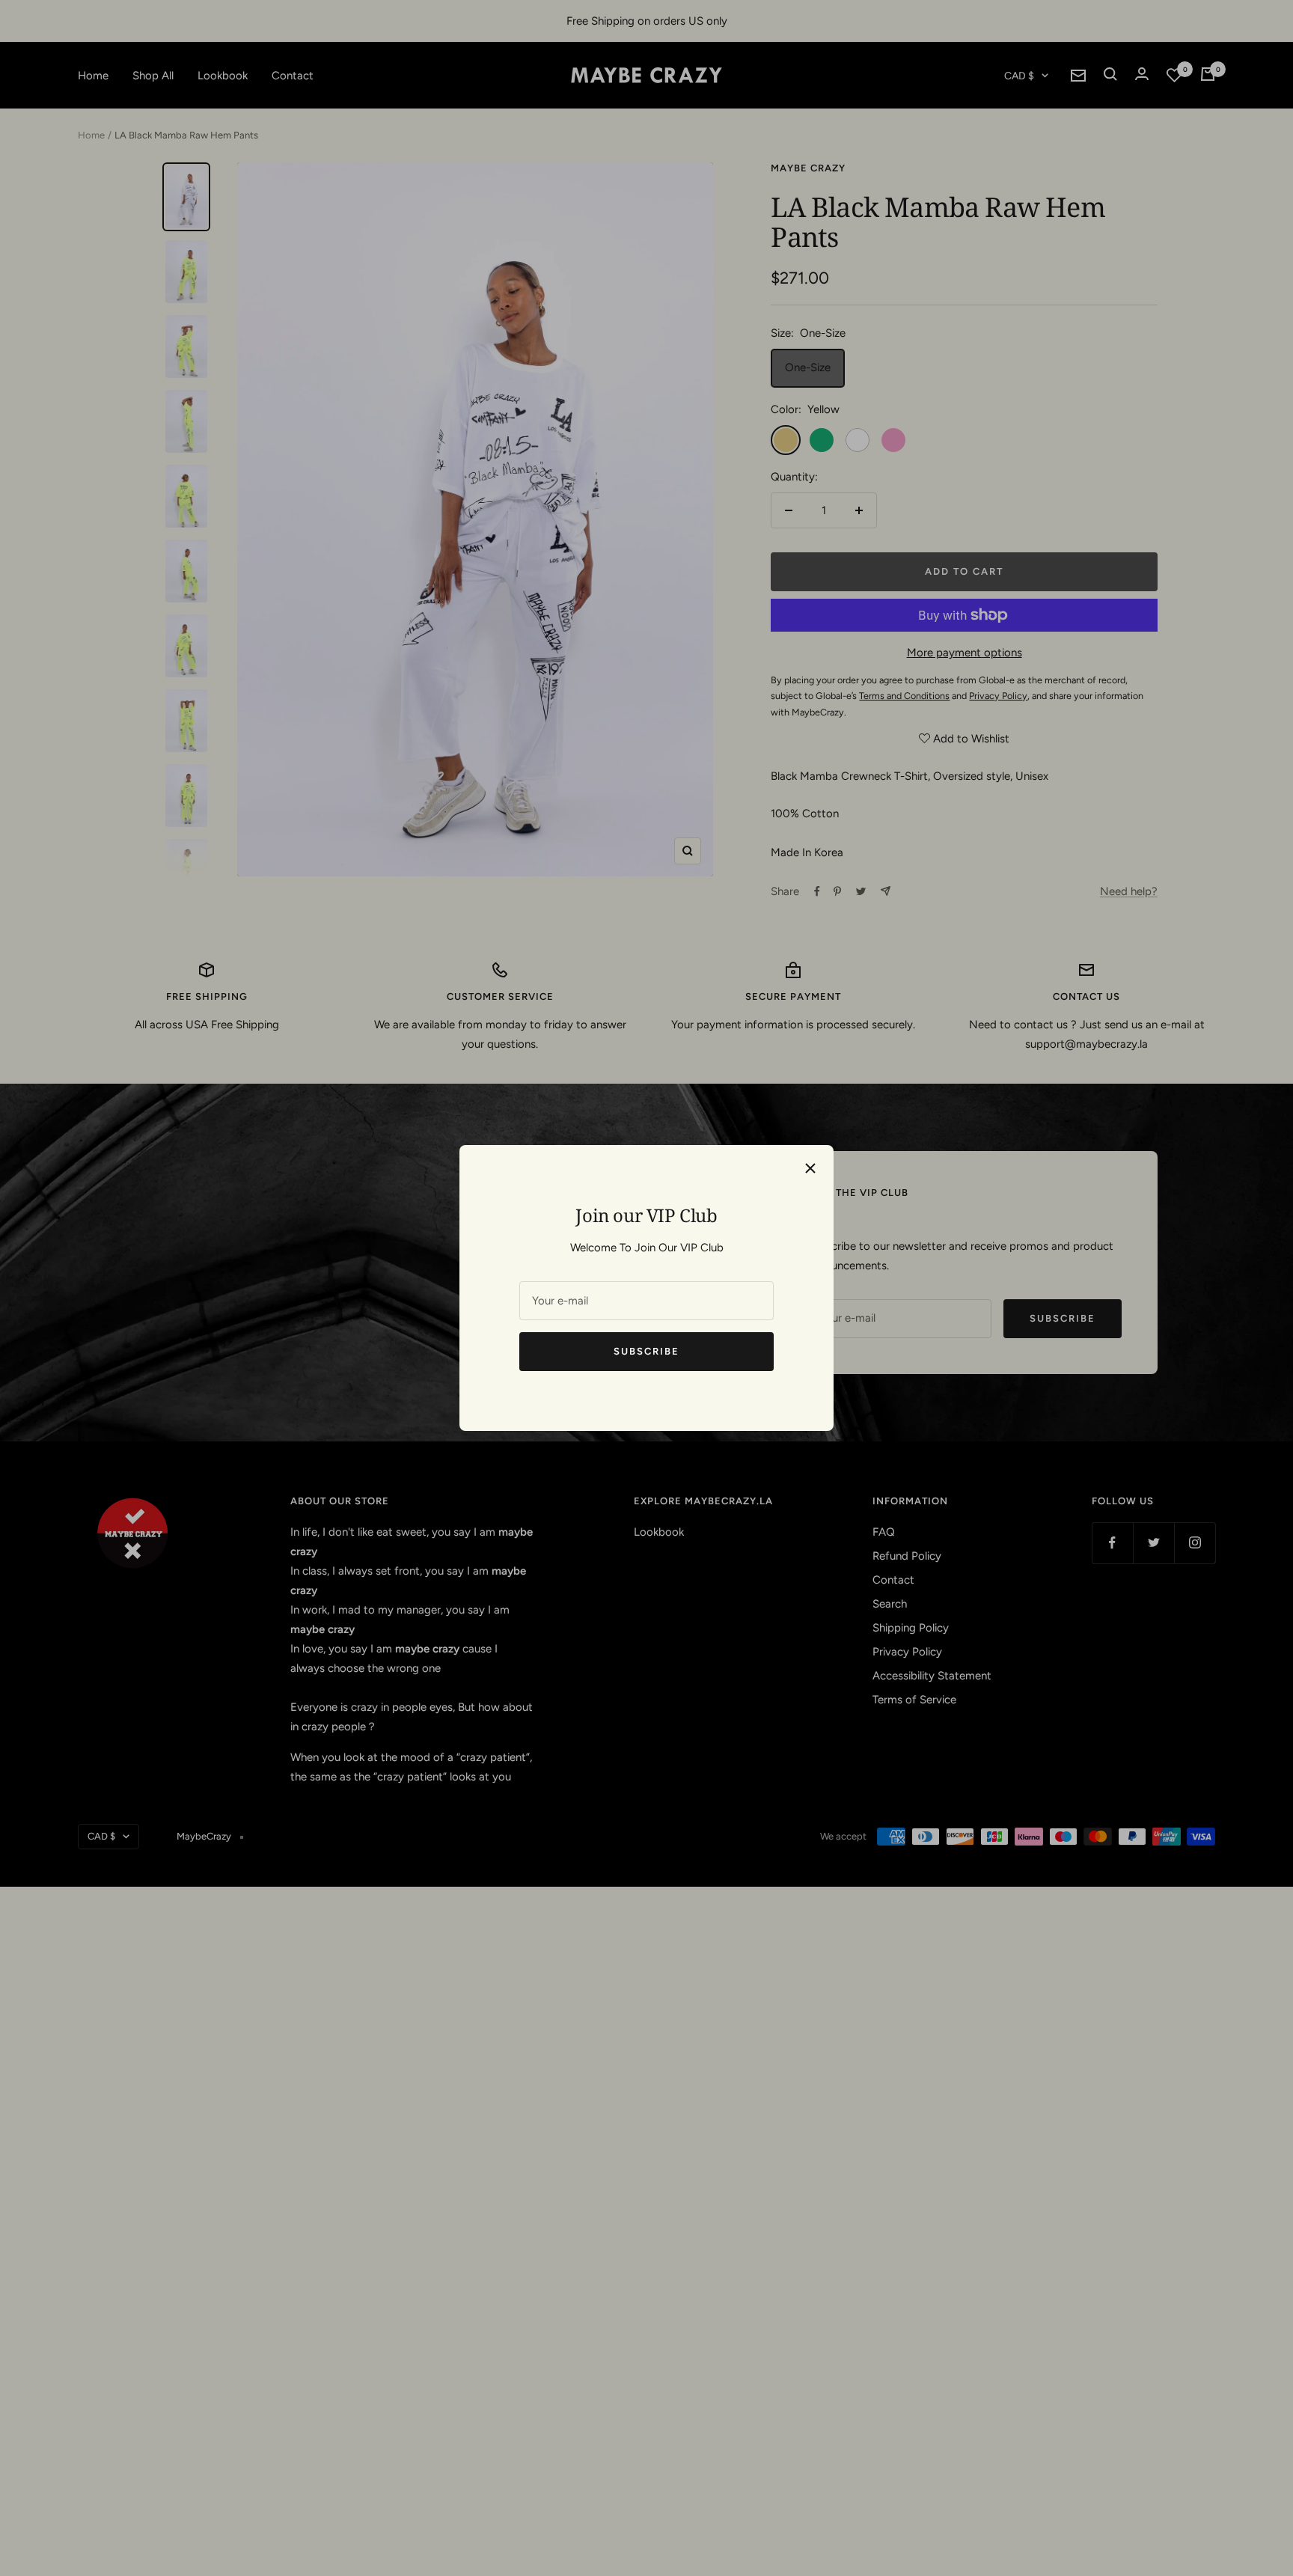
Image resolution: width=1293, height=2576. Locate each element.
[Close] (810, 1168)
